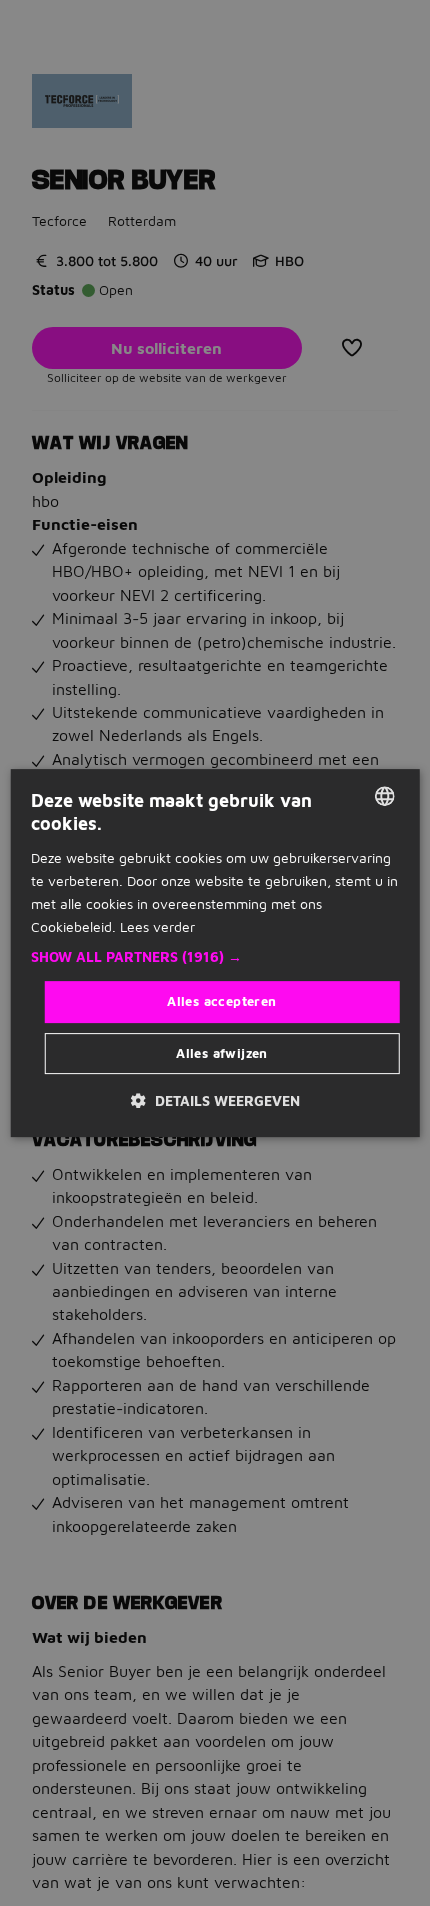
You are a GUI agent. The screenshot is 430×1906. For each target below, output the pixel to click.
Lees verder (157, 926)
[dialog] (215, 953)
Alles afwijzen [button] (222, 1053)
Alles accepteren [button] (221, 1001)
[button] (215, 957)
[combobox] (384, 796)
